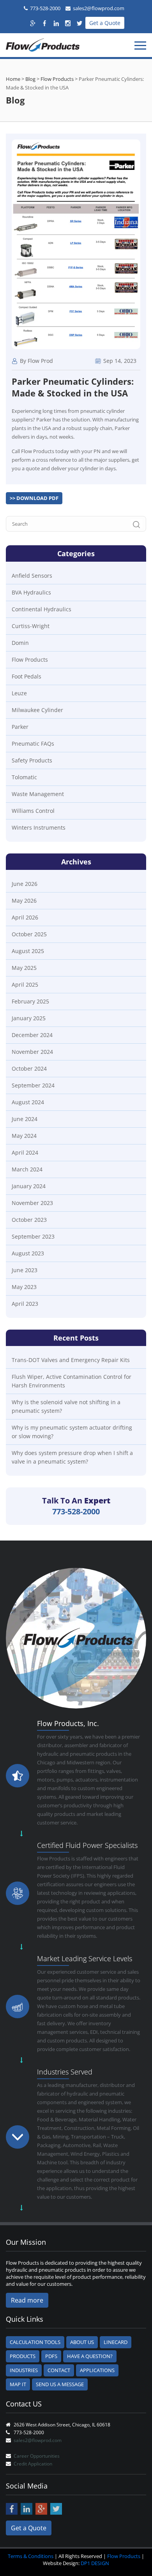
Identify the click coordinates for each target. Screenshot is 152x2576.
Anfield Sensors (32, 576)
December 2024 (32, 1035)
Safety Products (32, 760)
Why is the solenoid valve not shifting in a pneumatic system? (66, 1406)
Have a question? (90, 2356)
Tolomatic (24, 777)
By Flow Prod (36, 361)
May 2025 (24, 968)
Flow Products (30, 660)
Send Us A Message (60, 2384)
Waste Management (38, 794)
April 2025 (25, 985)
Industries (24, 2370)
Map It (18, 2384)
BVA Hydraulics (31, 592)
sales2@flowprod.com (99, 8)
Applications (97, 2370)
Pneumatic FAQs (33, 744)
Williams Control (33, 811)
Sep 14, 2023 (119, 361)
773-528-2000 (45, 8)
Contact (59, 2370)
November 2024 (32, 1052)
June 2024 (25, 1119)
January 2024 (29, 1186)
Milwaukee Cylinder (37, 710)
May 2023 (24, 1287)
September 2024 (33, 1085)
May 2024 (24, 1136)
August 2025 (28, 951)
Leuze (19, 693)
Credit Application (33, 2464)
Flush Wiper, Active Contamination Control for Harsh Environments (72, 1381)
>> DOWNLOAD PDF (34, 498)
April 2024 (25, 1152)
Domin (20, 643)
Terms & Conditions (31, 2556)
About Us (82, 2342)
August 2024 (28, 1102)
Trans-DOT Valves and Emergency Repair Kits (71, 1360)
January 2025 (29, 1018)
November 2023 (32, 1203)
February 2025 (30, 1001)
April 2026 (25, 917)
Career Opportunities (37, 2456)
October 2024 (29, 1068)
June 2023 (25, 1270)
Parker (20, 727)
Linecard (116, 2342)
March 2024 (27, 1169)
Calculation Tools (35, 2342)
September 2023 (33, 1236)
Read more (27, 2300)
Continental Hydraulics (42, 609)
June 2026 (25, 884)
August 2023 (28, 1253)
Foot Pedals (27, 676)
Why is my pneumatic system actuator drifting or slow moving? (72, 1432)
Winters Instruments (39, 827)
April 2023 (25, 1304)
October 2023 (29, 1220)
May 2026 (24, 901)
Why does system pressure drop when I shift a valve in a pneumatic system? (72, 1457)
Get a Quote (105, 23)
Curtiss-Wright (31, 626)
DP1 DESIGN (95, 2563)
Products (23, 2356)
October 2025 (29, 934)
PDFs (51, 2356)
